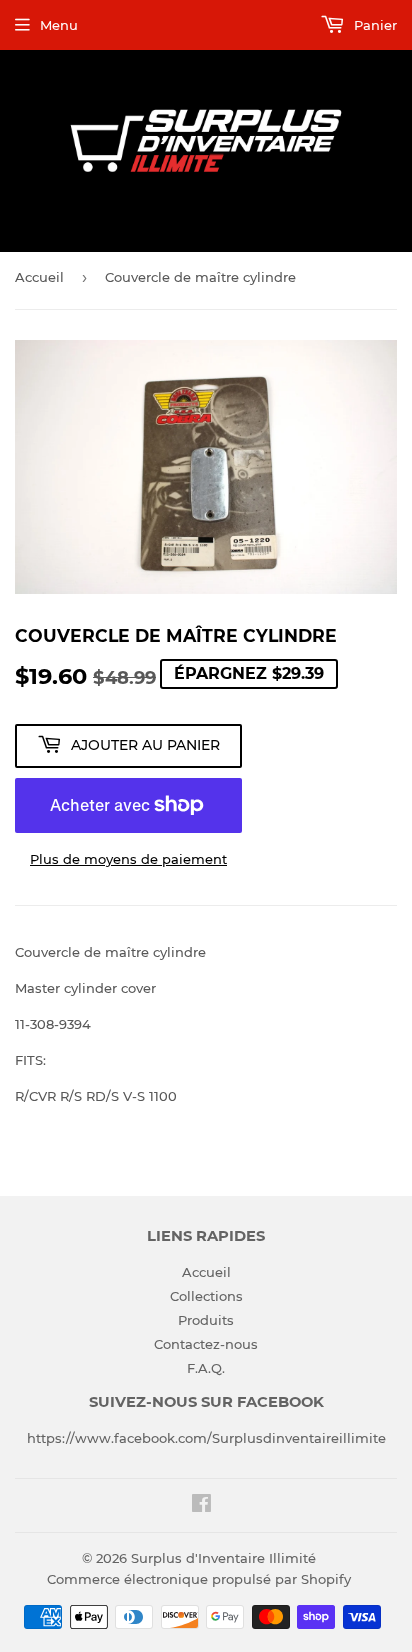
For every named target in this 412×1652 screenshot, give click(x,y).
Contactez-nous (206, 1344)
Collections (206, 1296)
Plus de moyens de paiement (128, 859)
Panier (373, 25)
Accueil (39, 277)
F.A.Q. (206, 1368)
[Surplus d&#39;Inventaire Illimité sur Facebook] (201, 1506)
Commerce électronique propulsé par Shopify (199, 1579)
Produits (206, 1320)
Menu (59, 25)
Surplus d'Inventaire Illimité (223, 1558)
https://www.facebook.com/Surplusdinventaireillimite (206, 1438)
